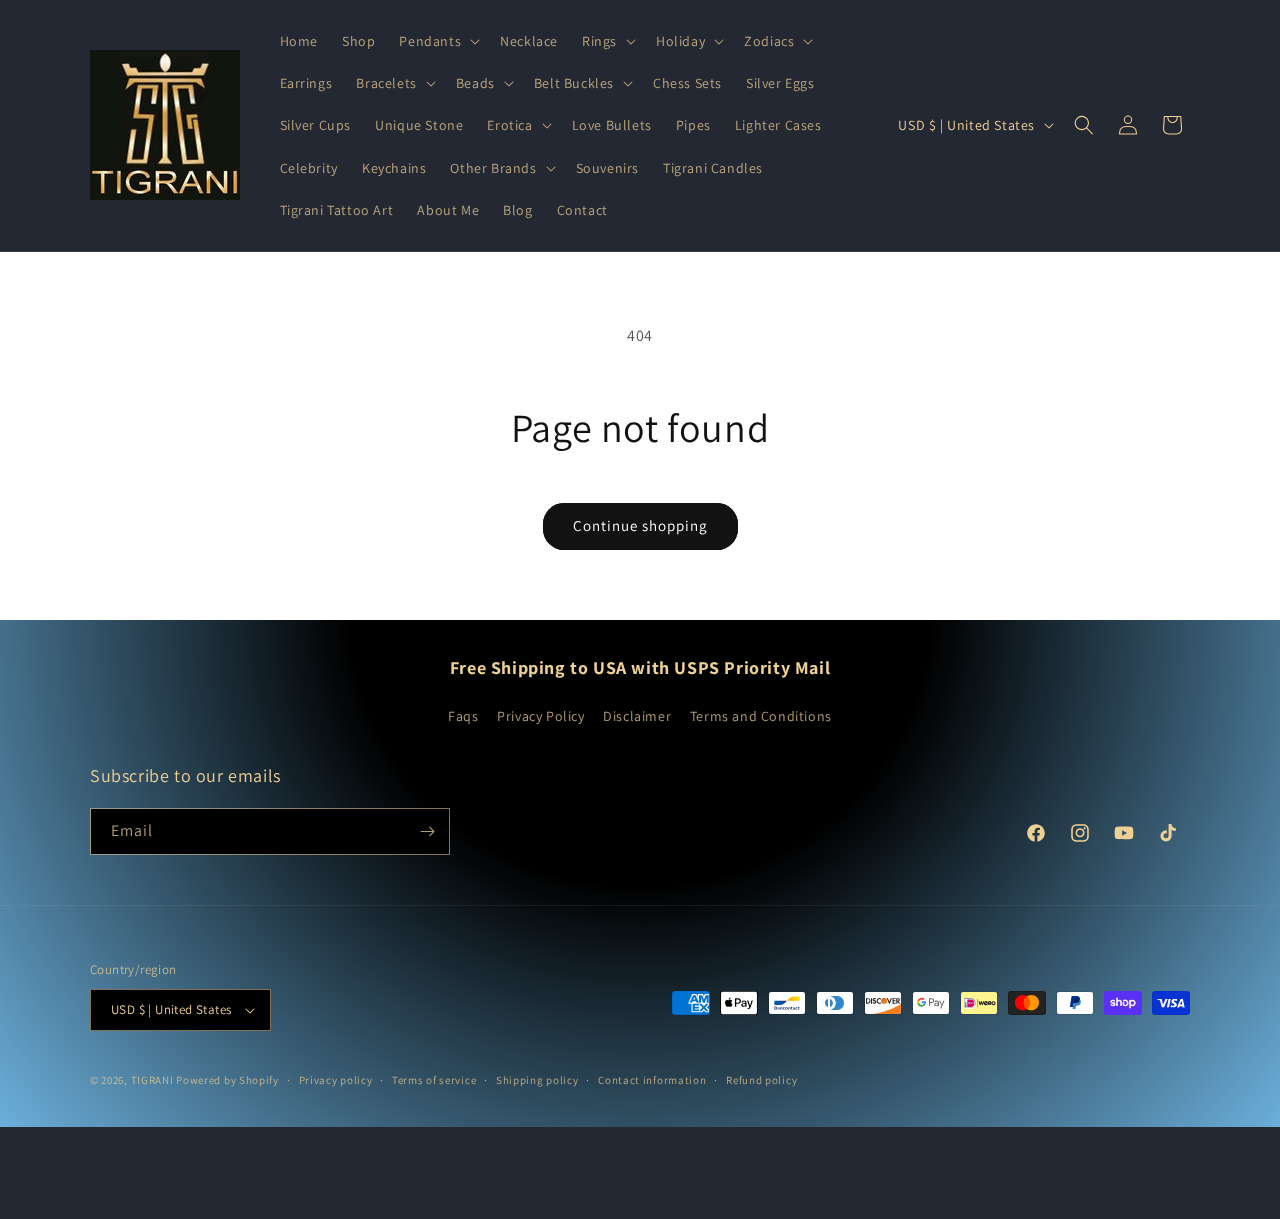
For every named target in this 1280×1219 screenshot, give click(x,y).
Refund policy (761, 1080)
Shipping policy (537, 1080)
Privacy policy (336, 1080)
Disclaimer (637, 716)
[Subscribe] (427, 831)
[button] (437, 41)
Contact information (652, 1080)
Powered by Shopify (227, 1080)
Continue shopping (640, 525)
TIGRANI (152, 1080)
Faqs (463, 716)
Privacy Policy (540, 716)
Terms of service (434, 1080)
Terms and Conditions (761, 716)
